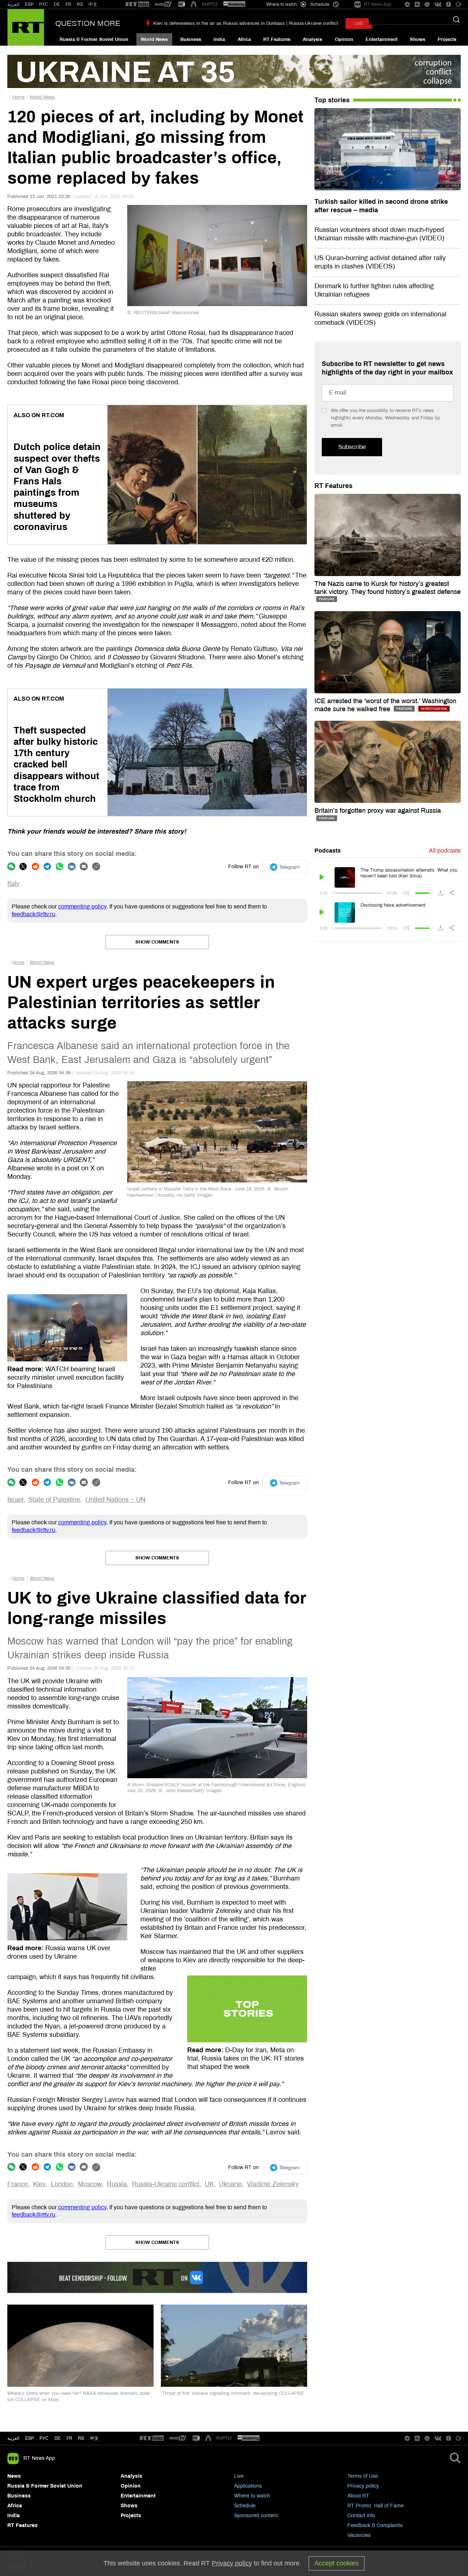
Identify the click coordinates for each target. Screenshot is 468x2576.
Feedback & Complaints (375, 2525)
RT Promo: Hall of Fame (375, 2506)
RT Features (277, 39)
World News (154, 39)
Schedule (245, 2506)
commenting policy (82, 906)
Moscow (90, 2184)
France (18, 2184)
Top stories (332, 100)
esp (30, 2438)
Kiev (39, 2184)
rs (81, 2438)
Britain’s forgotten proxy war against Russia (378, 811)
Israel (15, 1500)
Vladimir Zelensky (273, 2184)
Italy (13, 884)
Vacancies (359, 2535)
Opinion (344, 39)
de (58, 2438)
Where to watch (252, 2496)
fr (69, 2438)
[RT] (137, 5)
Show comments (157, 942)
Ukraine (230, 2184)
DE (57, 4)
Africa (244, 39)
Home (18, 97)
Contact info (361, 2516)
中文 (93, 4)
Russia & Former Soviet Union (94, 39)
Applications (248, 2486)
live (359, 24)
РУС (44, 4)
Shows (418, 39)
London (62, 2184)
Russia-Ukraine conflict (166, 2184)
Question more (88, 23)
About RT (358, 2496)
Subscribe (352, 447)
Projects (447, 39)
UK (209, 2184)
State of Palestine (54, 1500)
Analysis (312, 39)
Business (191, 39)
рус (44, 2438)
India (219, 39)
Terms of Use (363, 2476)
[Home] (26, 27)
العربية (13, 4)
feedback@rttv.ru (33, 914)
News (14, 2476)
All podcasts (445, 851)
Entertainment (382, 39)
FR (68, 4)
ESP (29, 4)
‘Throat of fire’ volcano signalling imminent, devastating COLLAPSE (233, 2393)
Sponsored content (256, 2516)
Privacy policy (363, 2486)
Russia (117, 2184)
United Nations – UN (116, 1500)
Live (239, 2476)
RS (80, 4)
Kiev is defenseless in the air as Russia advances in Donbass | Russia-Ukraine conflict (246, 23)
